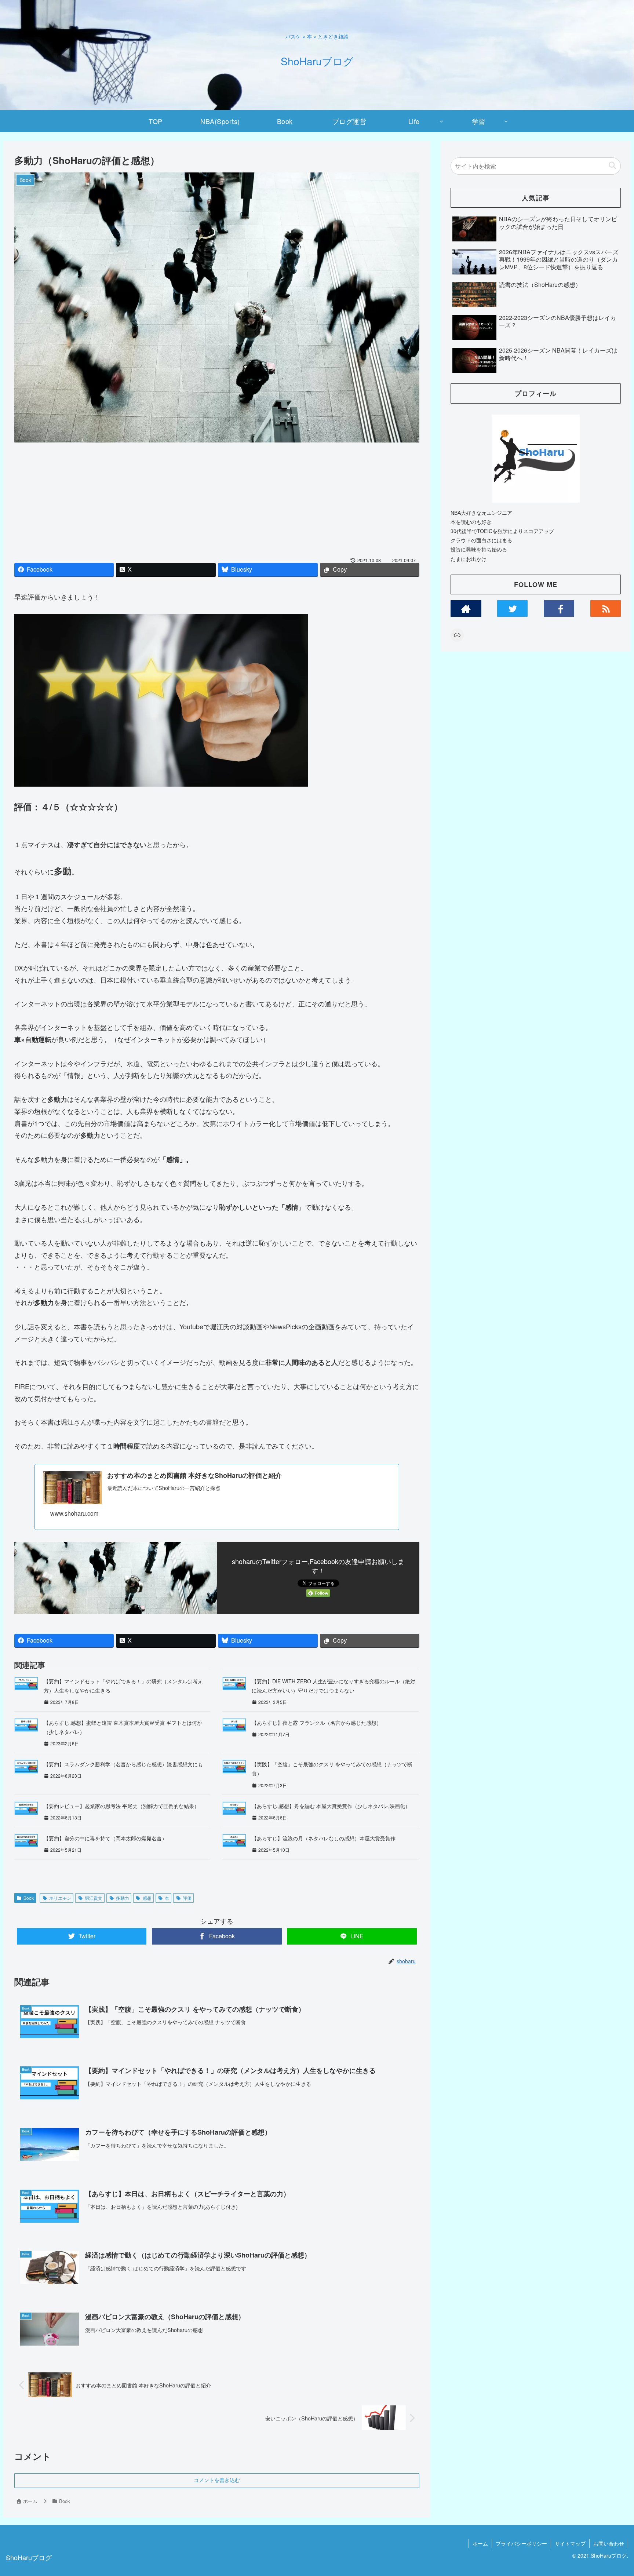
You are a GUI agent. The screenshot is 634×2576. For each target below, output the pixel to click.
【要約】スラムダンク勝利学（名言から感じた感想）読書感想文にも (123, 1764)
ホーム (480, 2543)
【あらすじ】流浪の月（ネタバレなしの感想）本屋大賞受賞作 (324, 1838)
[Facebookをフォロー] (559, 609)
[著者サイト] (466, 609)
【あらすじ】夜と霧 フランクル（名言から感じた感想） (317, 1723)
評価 (187, 1898)
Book (29, 1898)
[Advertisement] (217, 502)
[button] (612, 166)
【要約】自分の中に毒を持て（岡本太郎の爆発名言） (105, 1838)
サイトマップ (570, 2543)
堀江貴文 (94, 1898)
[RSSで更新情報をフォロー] (606, 609)
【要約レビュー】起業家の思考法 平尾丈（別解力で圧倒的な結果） (121, 1806)
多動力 (123, 1898)
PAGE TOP (613, 2492)
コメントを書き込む (217, 2480)
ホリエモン (60, 1898)
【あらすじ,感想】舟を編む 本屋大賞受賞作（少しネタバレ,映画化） (331, 1806)
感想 (147, 1898)
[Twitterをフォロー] (513, 609)
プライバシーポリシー (521, 2543)
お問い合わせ (609, 2543)
